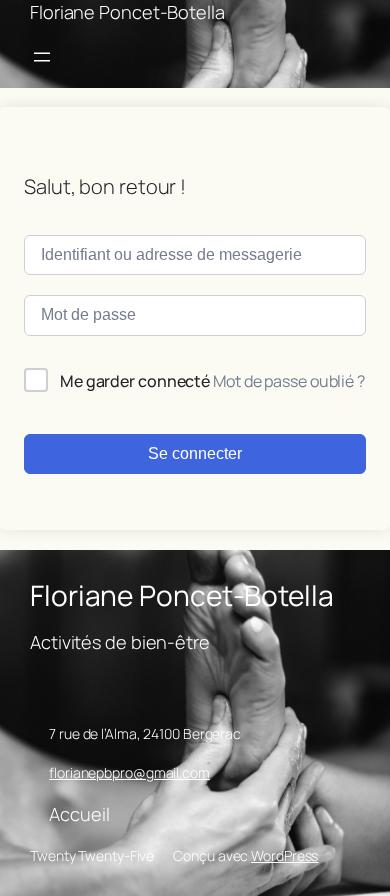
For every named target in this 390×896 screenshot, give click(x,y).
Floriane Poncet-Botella (127, 12)
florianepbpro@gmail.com (129, 772)
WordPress (284, 855)
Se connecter (195, 453)
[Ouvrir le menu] (42, 57)
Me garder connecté (135, 381)
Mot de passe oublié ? (289, 381)
